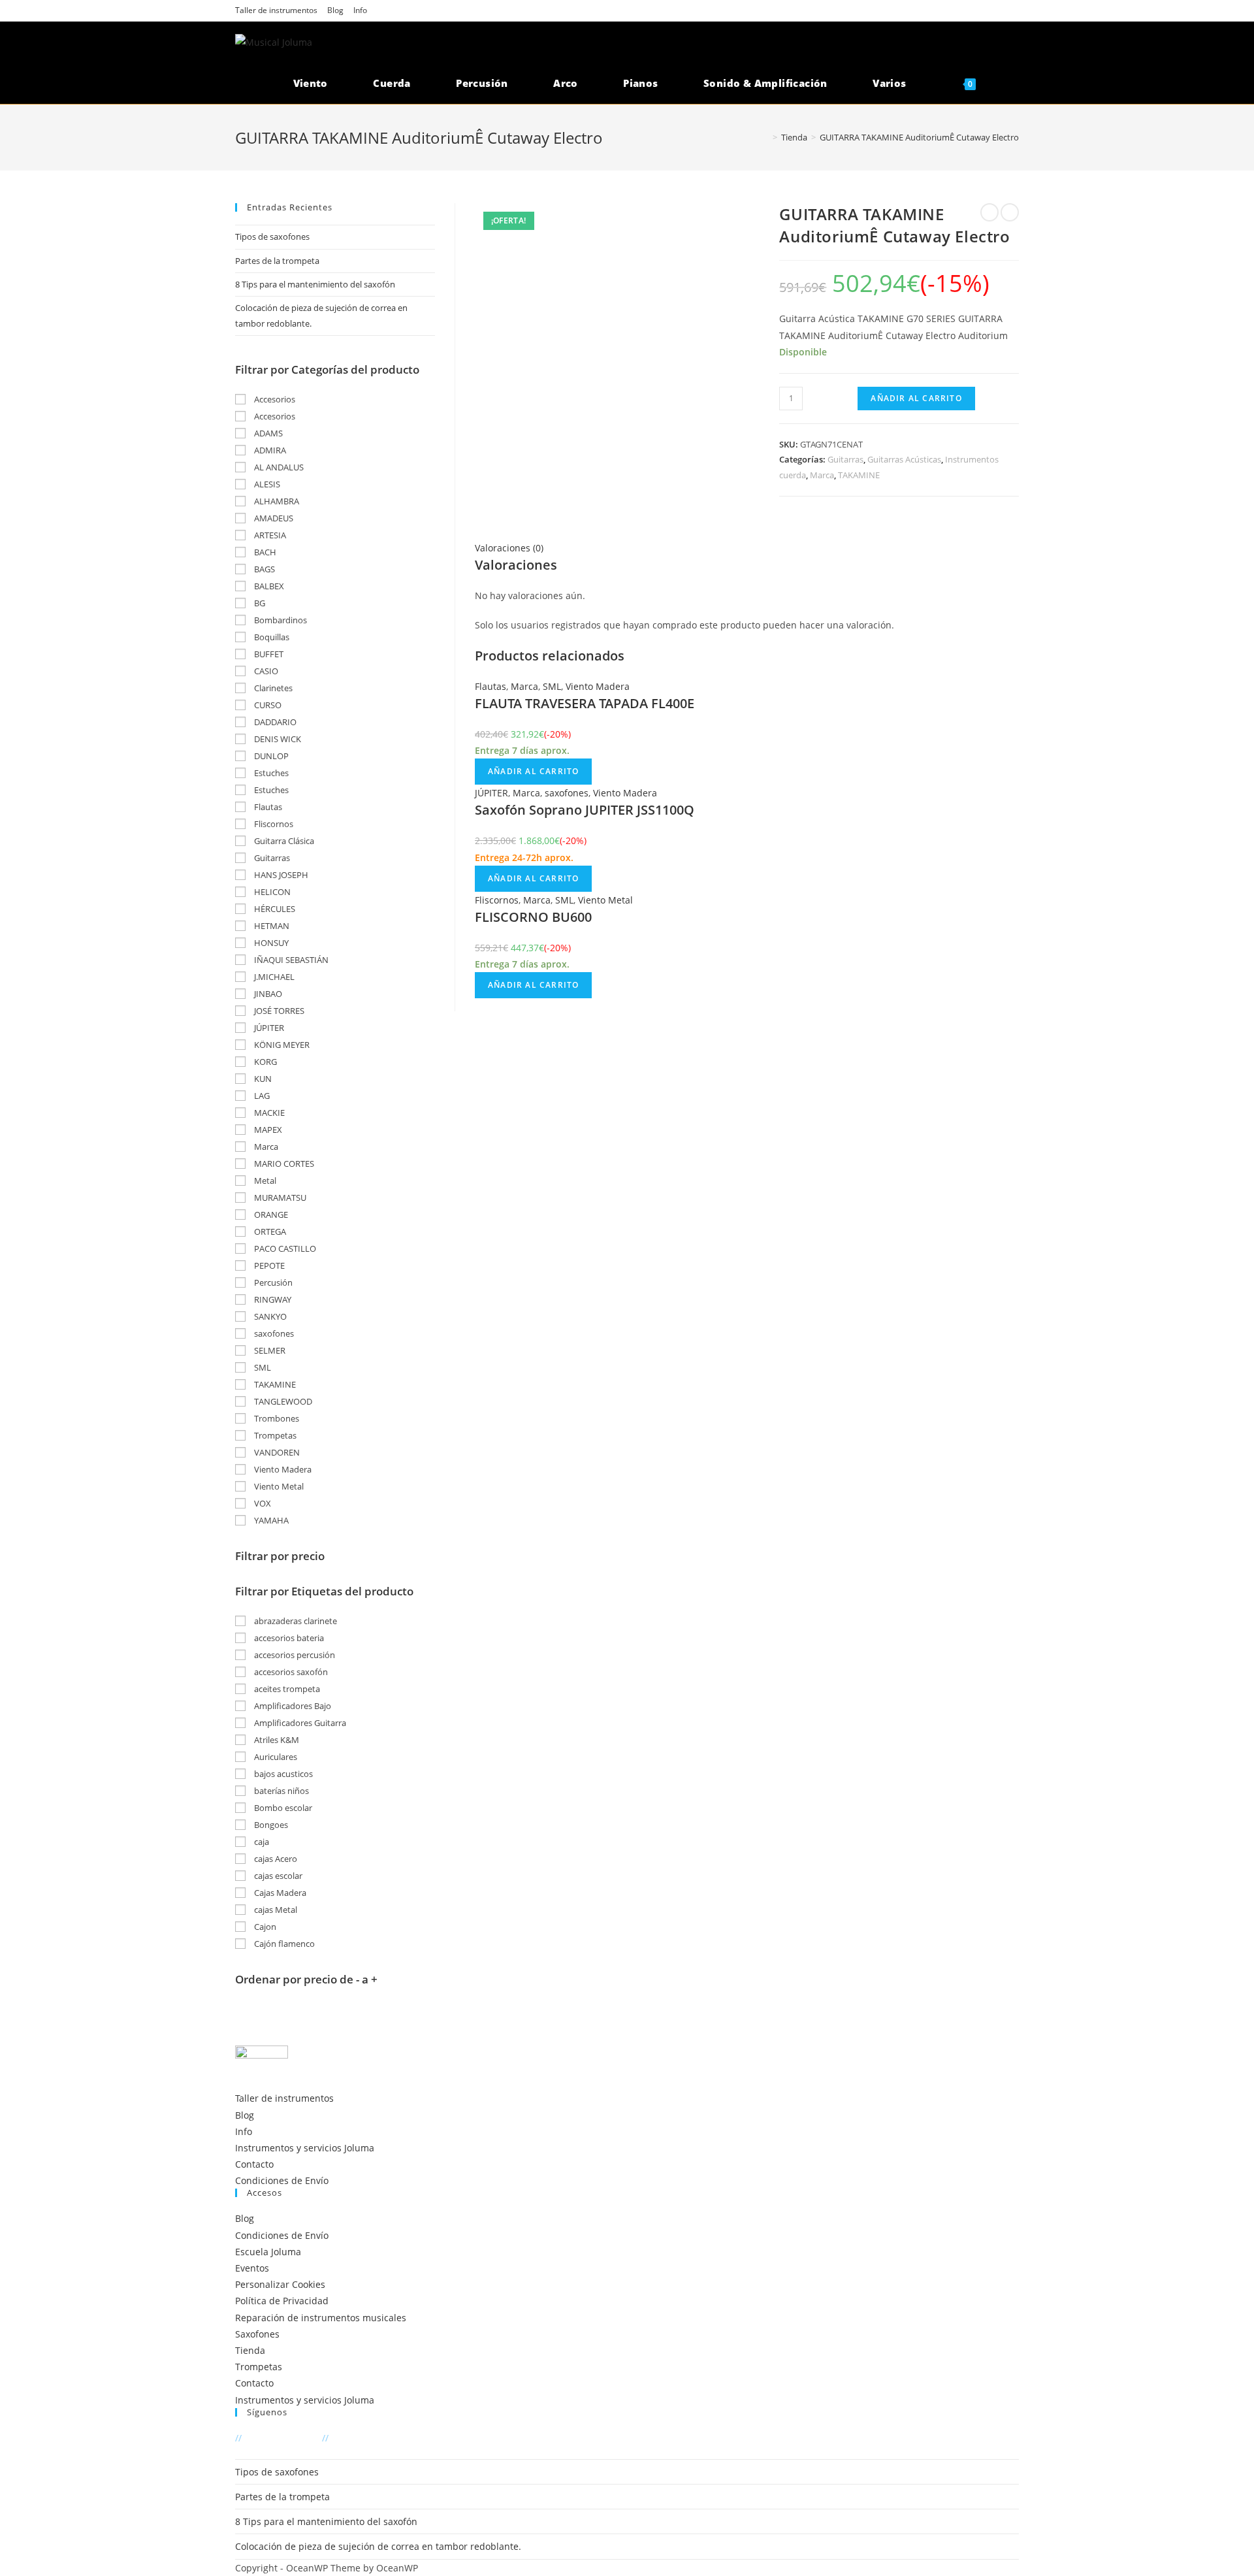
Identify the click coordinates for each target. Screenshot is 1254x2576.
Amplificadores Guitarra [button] (299, 1723)
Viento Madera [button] (282, 1469)
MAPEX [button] (267, 1130)
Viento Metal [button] (278, 1486)
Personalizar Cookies (280, 2284)
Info (360, 10)
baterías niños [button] (281, 1791)
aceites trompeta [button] (286, 1689)
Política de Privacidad (282, 2301)
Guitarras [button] (271, 858)
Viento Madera (598, 686)
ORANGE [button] (270, 1215)
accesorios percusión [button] (294, 1655)
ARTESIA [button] (269, 535)
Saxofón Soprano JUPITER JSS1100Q (585, 810)
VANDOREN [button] (276, 1452)
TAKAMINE (859, 475)
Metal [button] (264, 1181)
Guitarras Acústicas (904, 459)
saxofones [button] (273, 1333)
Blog (335, 10)
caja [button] (261, 1842)
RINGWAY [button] (272, 1299)
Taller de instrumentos (276, 10)
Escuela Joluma (268, 2252)
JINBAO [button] (267, 994)
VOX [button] (262, 1503)
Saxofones (257, 2334)
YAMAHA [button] (270, 1520)
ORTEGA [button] (269, 1231)
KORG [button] (265, 1062)
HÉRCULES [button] (274, 909)
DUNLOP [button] (270, 756)
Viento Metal (605, 900)
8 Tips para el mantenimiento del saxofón (315, 284)
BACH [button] (264, 552)
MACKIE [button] (268, 1113)
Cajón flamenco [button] (283, 1944)
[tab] (747, 548)
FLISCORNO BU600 (533, 917)
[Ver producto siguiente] (1010, 212)
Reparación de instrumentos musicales (321, 2318)
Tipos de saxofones (272, 236)
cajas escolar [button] (277, 1876)
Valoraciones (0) (509, 548)
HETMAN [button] (271, 926)
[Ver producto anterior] (989, 212)
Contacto (254, 2164)
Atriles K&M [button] (276, 1740)
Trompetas (259, 2367)
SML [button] (262, 1367)
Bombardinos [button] (280, 620)
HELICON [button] (271, 892)
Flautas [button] (267, 807)
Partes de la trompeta (277, 261)
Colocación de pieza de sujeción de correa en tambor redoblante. (378, 2546)
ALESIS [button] (266, 484)
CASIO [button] (265, 671)
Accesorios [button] (274, 399)
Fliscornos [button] (273, 824)
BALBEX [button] (268, 586)
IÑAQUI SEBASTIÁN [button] (290, 960)
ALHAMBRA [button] (276, 501)
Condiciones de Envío (282, 2180)
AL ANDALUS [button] (278, 467)
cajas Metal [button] (275, 1910)
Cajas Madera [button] (279, 1893)
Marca (822, 475)
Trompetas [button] (274, 1435)
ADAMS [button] (267, 433)
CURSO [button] (267, 705)
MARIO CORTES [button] (283, 1164)
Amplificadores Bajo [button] (292, 1706)
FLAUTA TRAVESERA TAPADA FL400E (585, 703)
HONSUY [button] (270, 943)
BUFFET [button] (268, 654)
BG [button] (259, 603)
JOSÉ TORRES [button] (278, 1011)
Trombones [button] (276, 1418)
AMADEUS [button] (273, 518)
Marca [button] (265, 1147)
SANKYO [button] (269, 1316)
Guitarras (845, 459)
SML (552, 686)
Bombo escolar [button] (282, 1808)
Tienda (250, 2350)
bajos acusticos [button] (282, 1774)
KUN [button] (262, 1079)
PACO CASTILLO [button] (284, 1248)
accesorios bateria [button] (288, 1638)
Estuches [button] (270, 773)
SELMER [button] (269, 1350)
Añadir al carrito (916, 398)
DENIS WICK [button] (277, 739)
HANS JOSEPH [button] (280, 875)
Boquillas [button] (271, 637)
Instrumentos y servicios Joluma (305, 2148)
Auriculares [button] (275, 1757)
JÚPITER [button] (268, 1028)
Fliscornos (497, 900)
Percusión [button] (272, 1282)
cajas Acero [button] (275, 1859)
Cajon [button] (264, 1927)
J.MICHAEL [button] (273, 977)
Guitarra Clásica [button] (283, 841)
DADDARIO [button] (274, 722)
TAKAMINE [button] (274, 1384)
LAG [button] (261, 1096)
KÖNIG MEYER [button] (281, 1045)
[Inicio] (765, 137)
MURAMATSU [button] (279, 1198)
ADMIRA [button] (269, 450)
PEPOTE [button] (268, 1265)
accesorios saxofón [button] (290, 1672)
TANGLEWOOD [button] (282, 1401)
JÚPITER (491, 793)
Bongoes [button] (270, 1825)
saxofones (567, 793)
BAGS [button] (264, 569)
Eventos (252, 2268)
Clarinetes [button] (272, 688)
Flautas (490, 686)
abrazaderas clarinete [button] (295, 1621)
